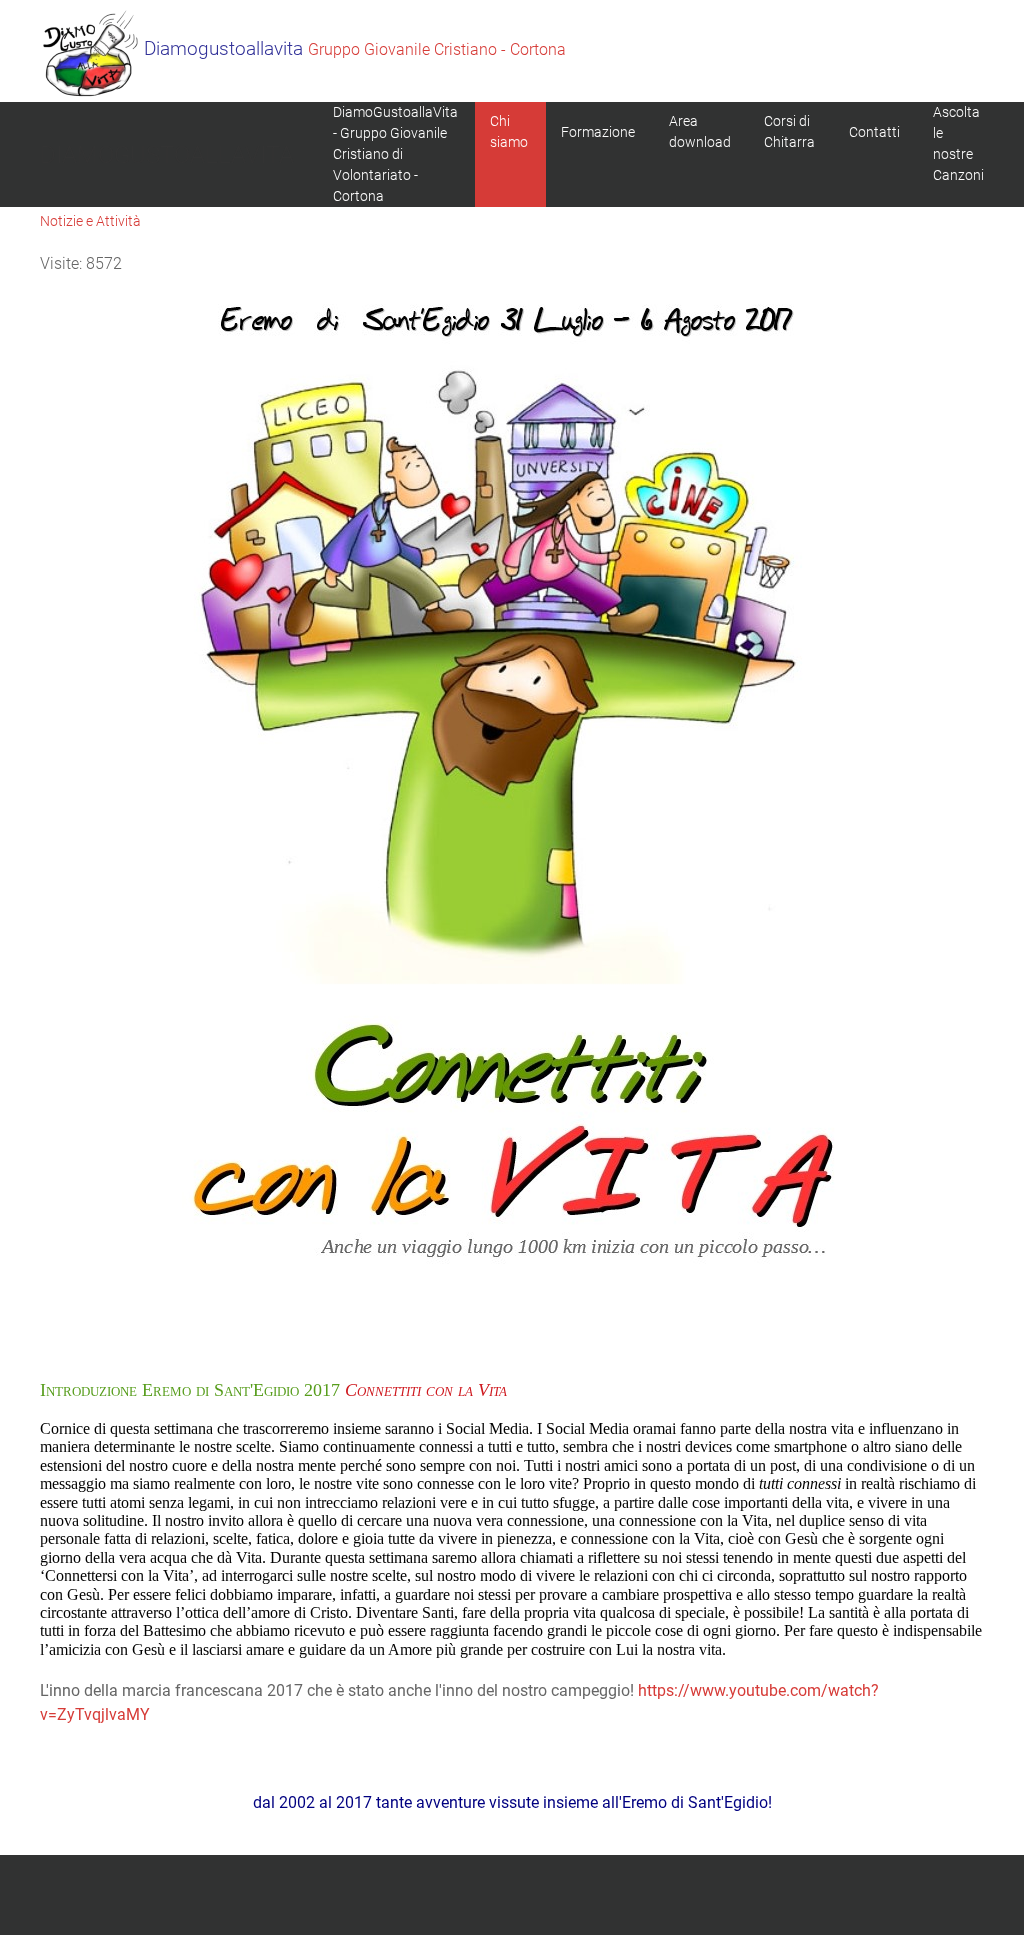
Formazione (598, 132)
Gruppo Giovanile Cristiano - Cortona (355, 49)
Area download (700, 131)
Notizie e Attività (90, 221)
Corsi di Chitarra (789, 131)
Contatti (874, 132)
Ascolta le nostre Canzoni (958, 143)
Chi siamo (509, 131)
